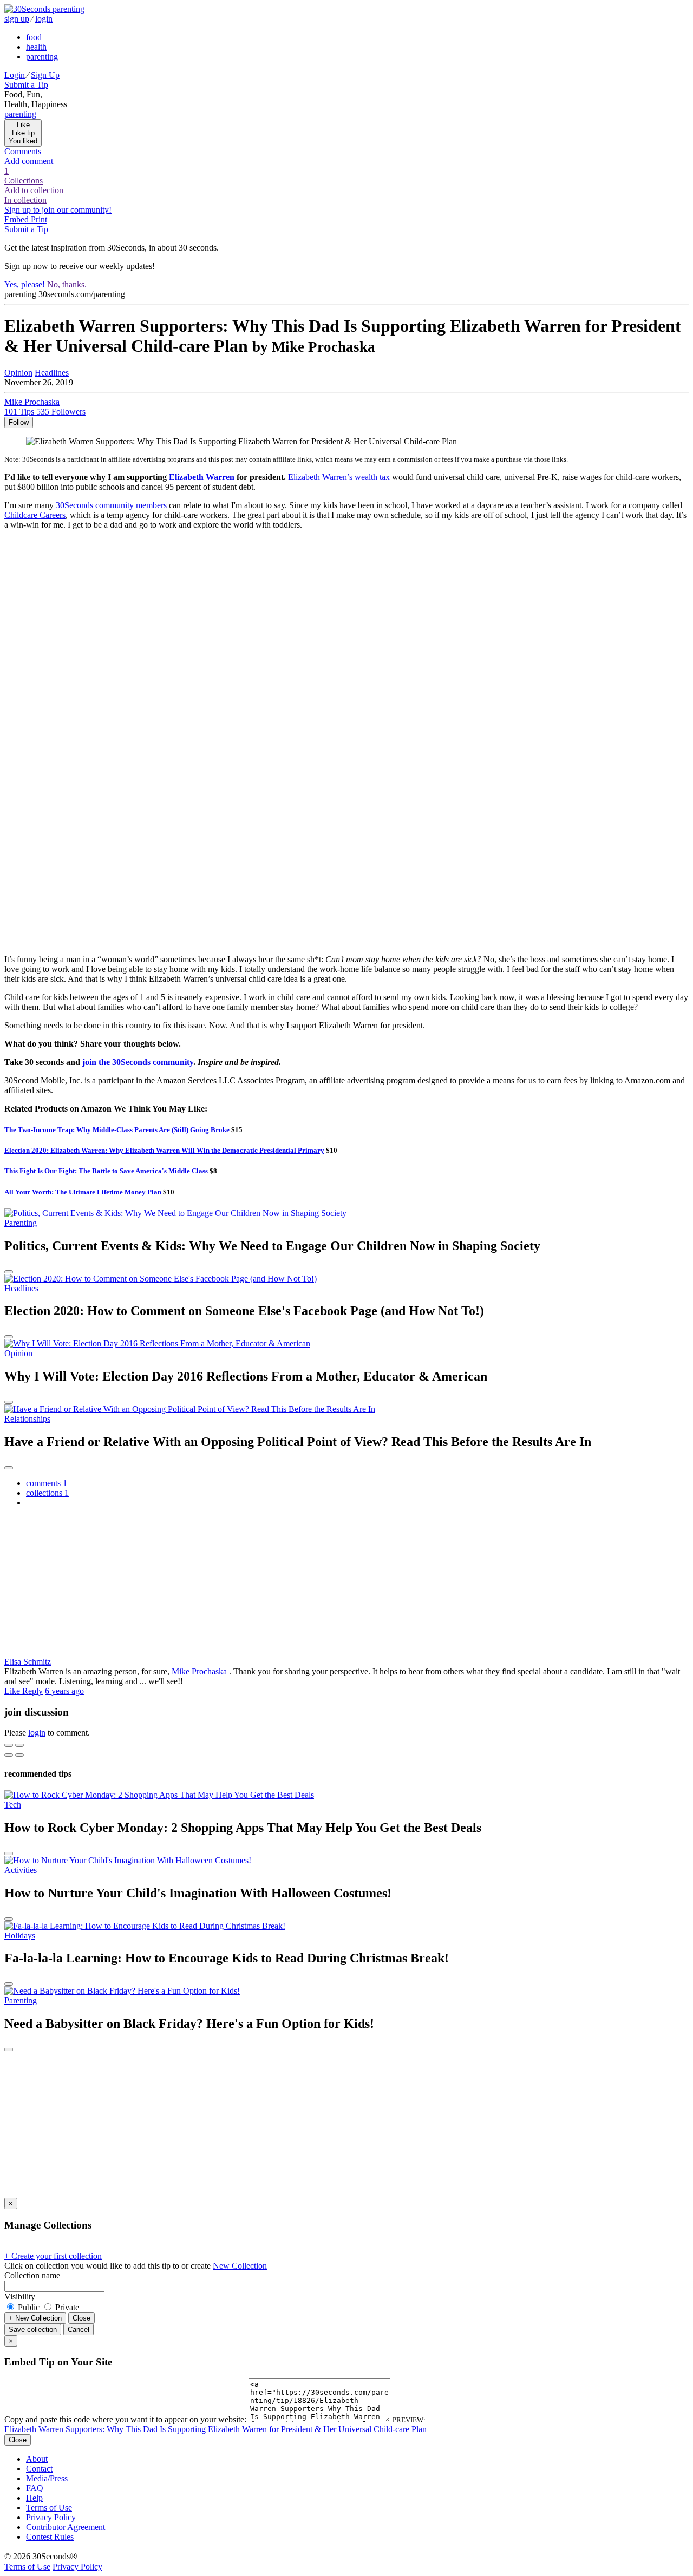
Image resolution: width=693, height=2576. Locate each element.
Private (66, 2307)
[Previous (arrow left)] (9, 1755)
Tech (13, 1805)
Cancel (79, 2329)
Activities (21, 1870)
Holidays (20, 1936)
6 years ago (64, 1691)
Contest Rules (50, 2537)
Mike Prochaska (199, 1671)
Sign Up (45, 75)
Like (13, 1691)
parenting (42, 57)
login (44, 19)
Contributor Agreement (66, 2527)
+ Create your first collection (53, 2256)
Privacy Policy (51, 2517)
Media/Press (47, 2478)
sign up (17, 19)
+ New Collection (35, 2318)
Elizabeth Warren (202, 477)
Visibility (20, 2296)
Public (29, 2307)
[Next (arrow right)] (19, 1755)
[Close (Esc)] (9, 1745)
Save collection (33, 2329)
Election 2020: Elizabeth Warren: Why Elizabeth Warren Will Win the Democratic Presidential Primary (164, 1150)
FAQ (35, 2488)
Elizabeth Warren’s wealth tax (339, 477)
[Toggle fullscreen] (19, 1745)
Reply (32, 1691)
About (37, 2459)
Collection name (32, 2275)
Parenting (21, 1223)
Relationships (27, 1419)
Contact (39, 2469)
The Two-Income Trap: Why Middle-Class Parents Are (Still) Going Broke (117, 1130)
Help (34, 2498)
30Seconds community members (111, 505)
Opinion (18, 373)
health (36, 47)
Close (81, 2318)
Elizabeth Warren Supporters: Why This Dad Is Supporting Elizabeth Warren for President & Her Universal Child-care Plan (215, 2429)
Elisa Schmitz (28, 1662)
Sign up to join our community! (58, 210)
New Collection (240, 2266)
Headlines (52, 373)
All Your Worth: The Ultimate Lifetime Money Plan (83, 1192)
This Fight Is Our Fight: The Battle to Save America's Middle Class (106, 1171)
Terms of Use (49, 2508)
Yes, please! (25, 284)
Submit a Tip (26, 85)
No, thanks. (67, 284)
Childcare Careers (35, 515)
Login (15, 75)
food (34, 37)
